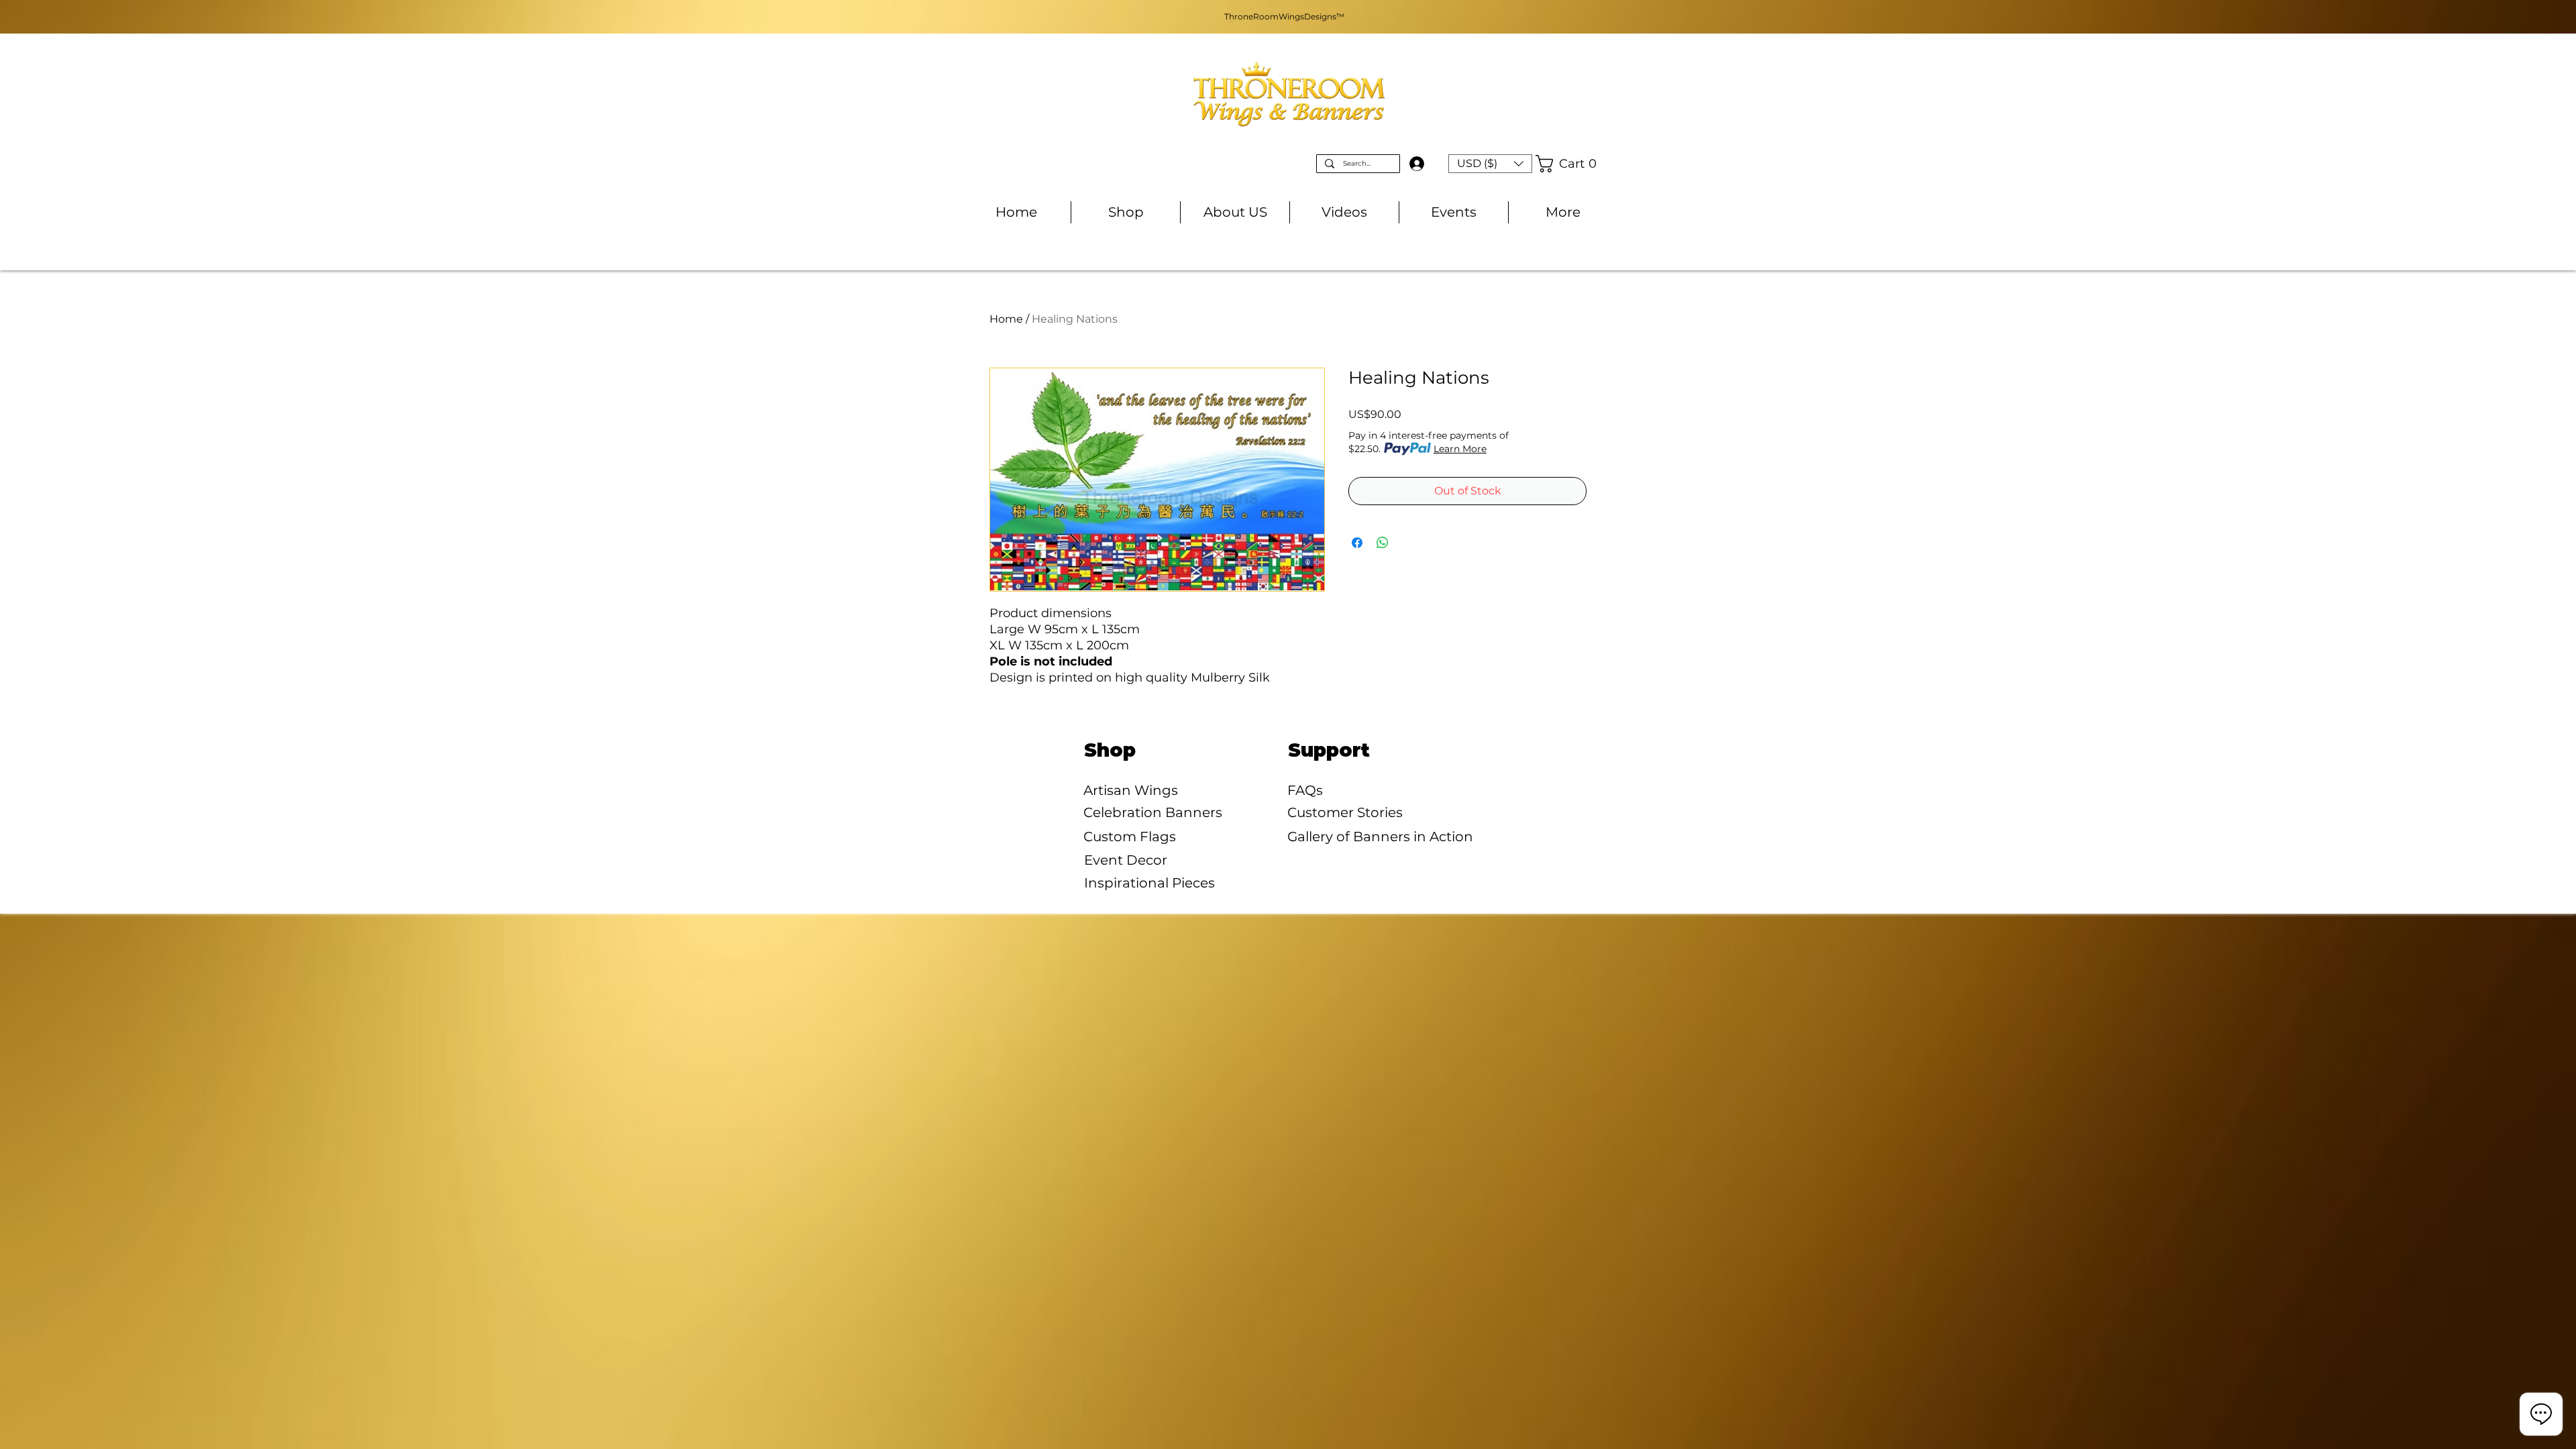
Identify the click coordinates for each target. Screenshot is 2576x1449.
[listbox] (1490, 164)
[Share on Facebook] (1357, 543)
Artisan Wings (1131, 790)
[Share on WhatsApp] (1383, 543)
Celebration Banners (1153, 812)
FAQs (1305, 790)
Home (1006, 319)
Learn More (1460, 449)
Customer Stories (1345, 812)
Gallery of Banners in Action (1380, 837)
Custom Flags (1130, 837)
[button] (1490, 164)
